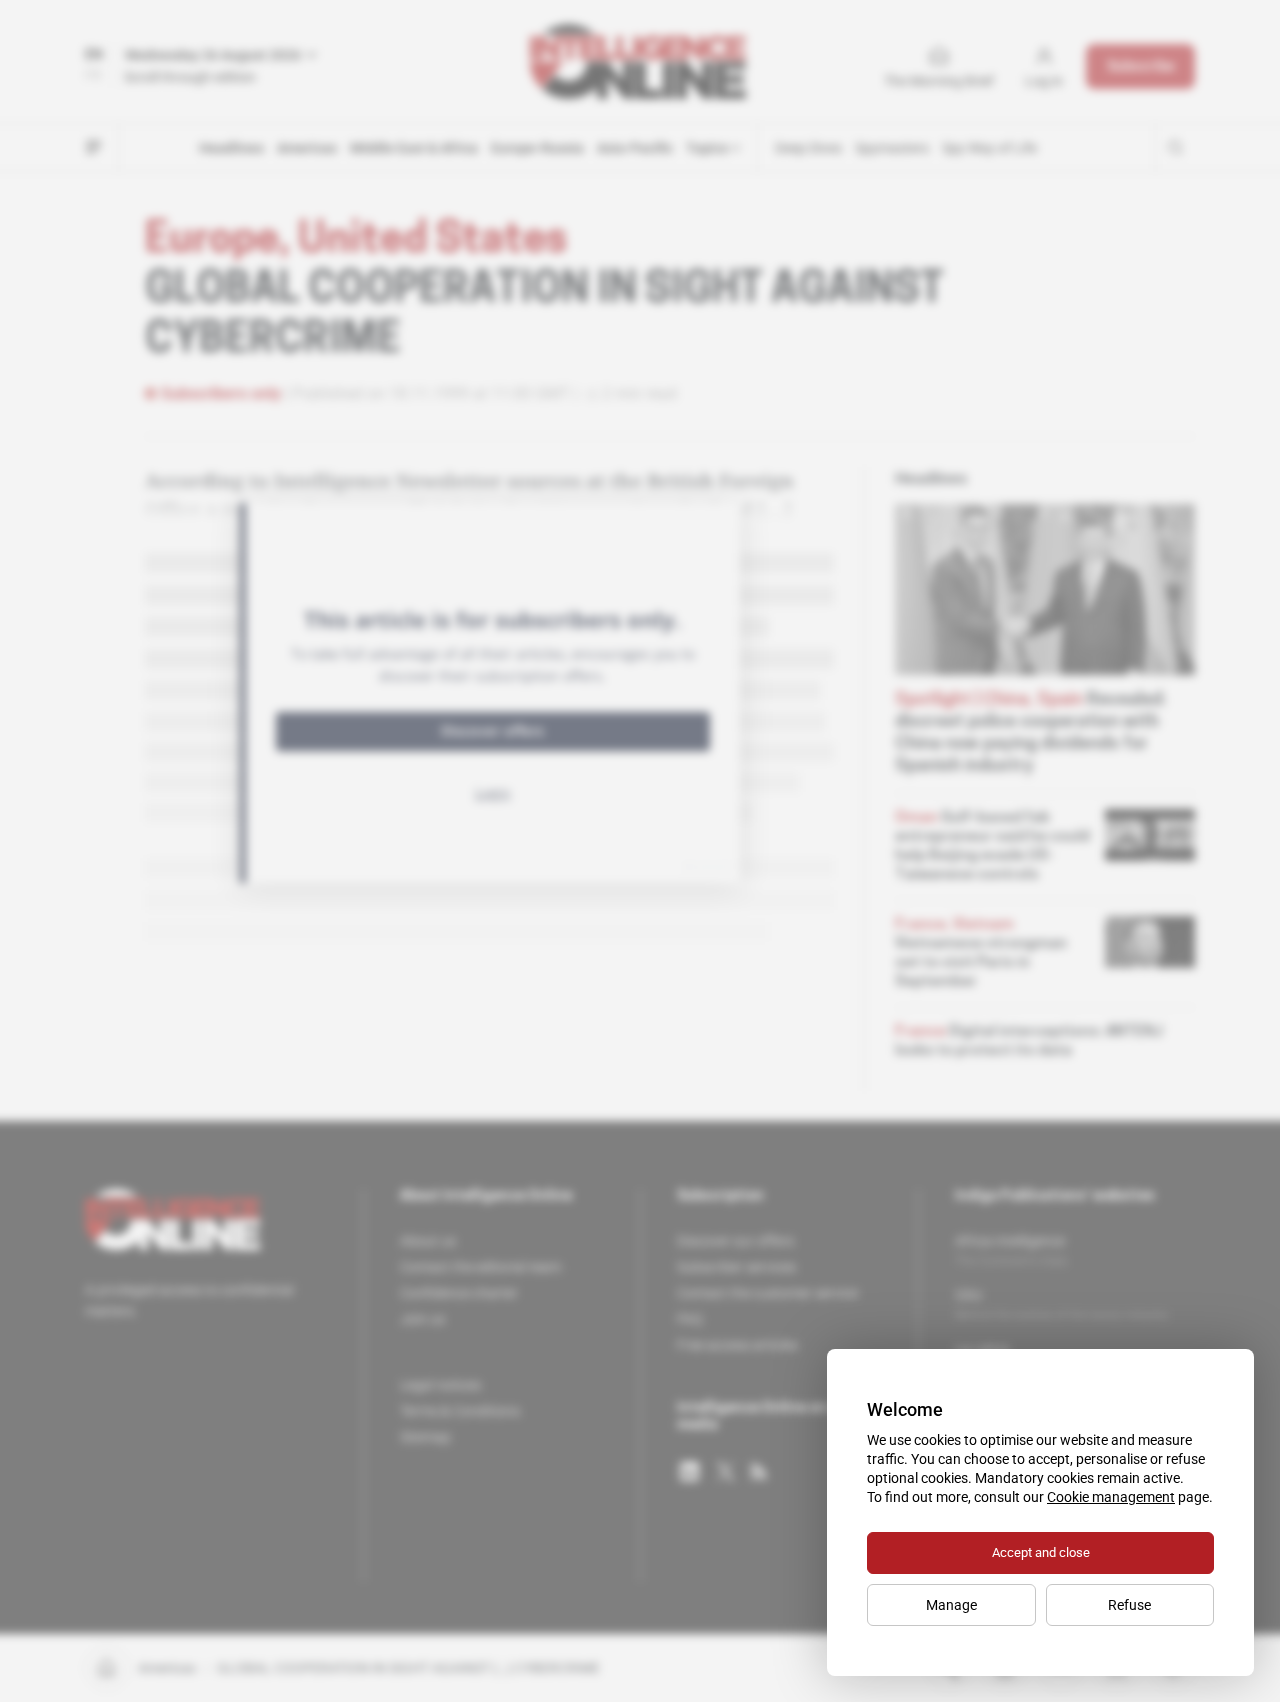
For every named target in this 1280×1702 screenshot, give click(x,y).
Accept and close (1041, 1552)
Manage (951, 1605)
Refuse (1129, 1605)
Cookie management (1111, 1497)
